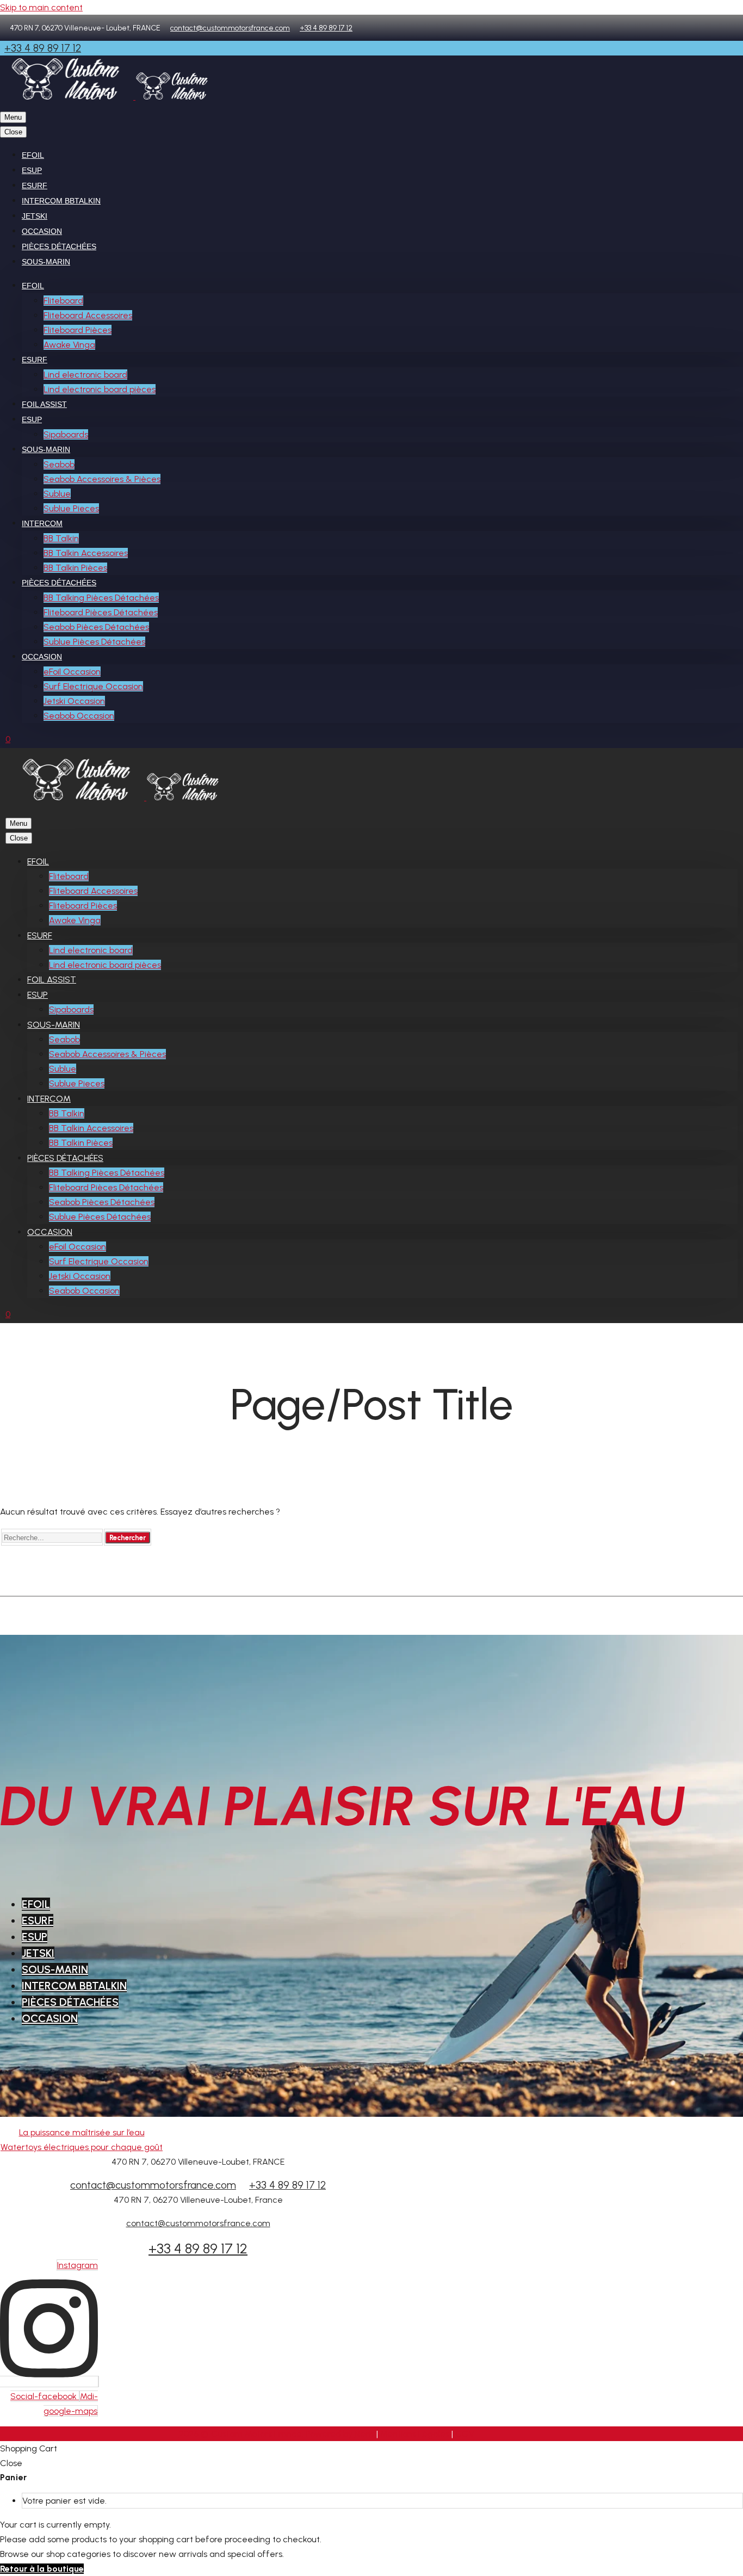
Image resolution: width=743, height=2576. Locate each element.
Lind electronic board (85, 375)
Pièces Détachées (59, 246)
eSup (32, 170)
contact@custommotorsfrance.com (230, 28)
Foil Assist (44, 404)
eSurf (35, 186)
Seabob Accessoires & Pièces (102, 479)
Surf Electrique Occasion (93, 686)
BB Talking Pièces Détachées (101, 598)
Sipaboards (66, 434)
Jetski (35, 216)
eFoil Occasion (72, 672)
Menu (13, 117)
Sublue (57, 494)
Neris (366, 2434)
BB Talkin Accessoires (86, 553)
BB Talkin (61, 538)
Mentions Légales (416, 2434)
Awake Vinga (69, 345)
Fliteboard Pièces (78, 330)
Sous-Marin (46, 262)
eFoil (33, 155)
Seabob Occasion (79, 716)
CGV (465, 2434)
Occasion (42, 231)
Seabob (59, 464)
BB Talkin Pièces (75, 568)
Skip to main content (41, 7)
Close (13, 132)
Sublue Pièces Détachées (94, 642)
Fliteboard (63, 301)
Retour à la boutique (42, 2569)
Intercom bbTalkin (61, 201)
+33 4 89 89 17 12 (326, 28)
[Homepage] (114, 97)
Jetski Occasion (74, 701)
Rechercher (128, 1537)
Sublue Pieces (71, 508)
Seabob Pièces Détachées (96, 627)
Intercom (42, 523)
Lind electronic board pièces (100, 389)
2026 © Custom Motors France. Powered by (267, 2434)
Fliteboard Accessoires (88, 315)
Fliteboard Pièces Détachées (101, 612)
